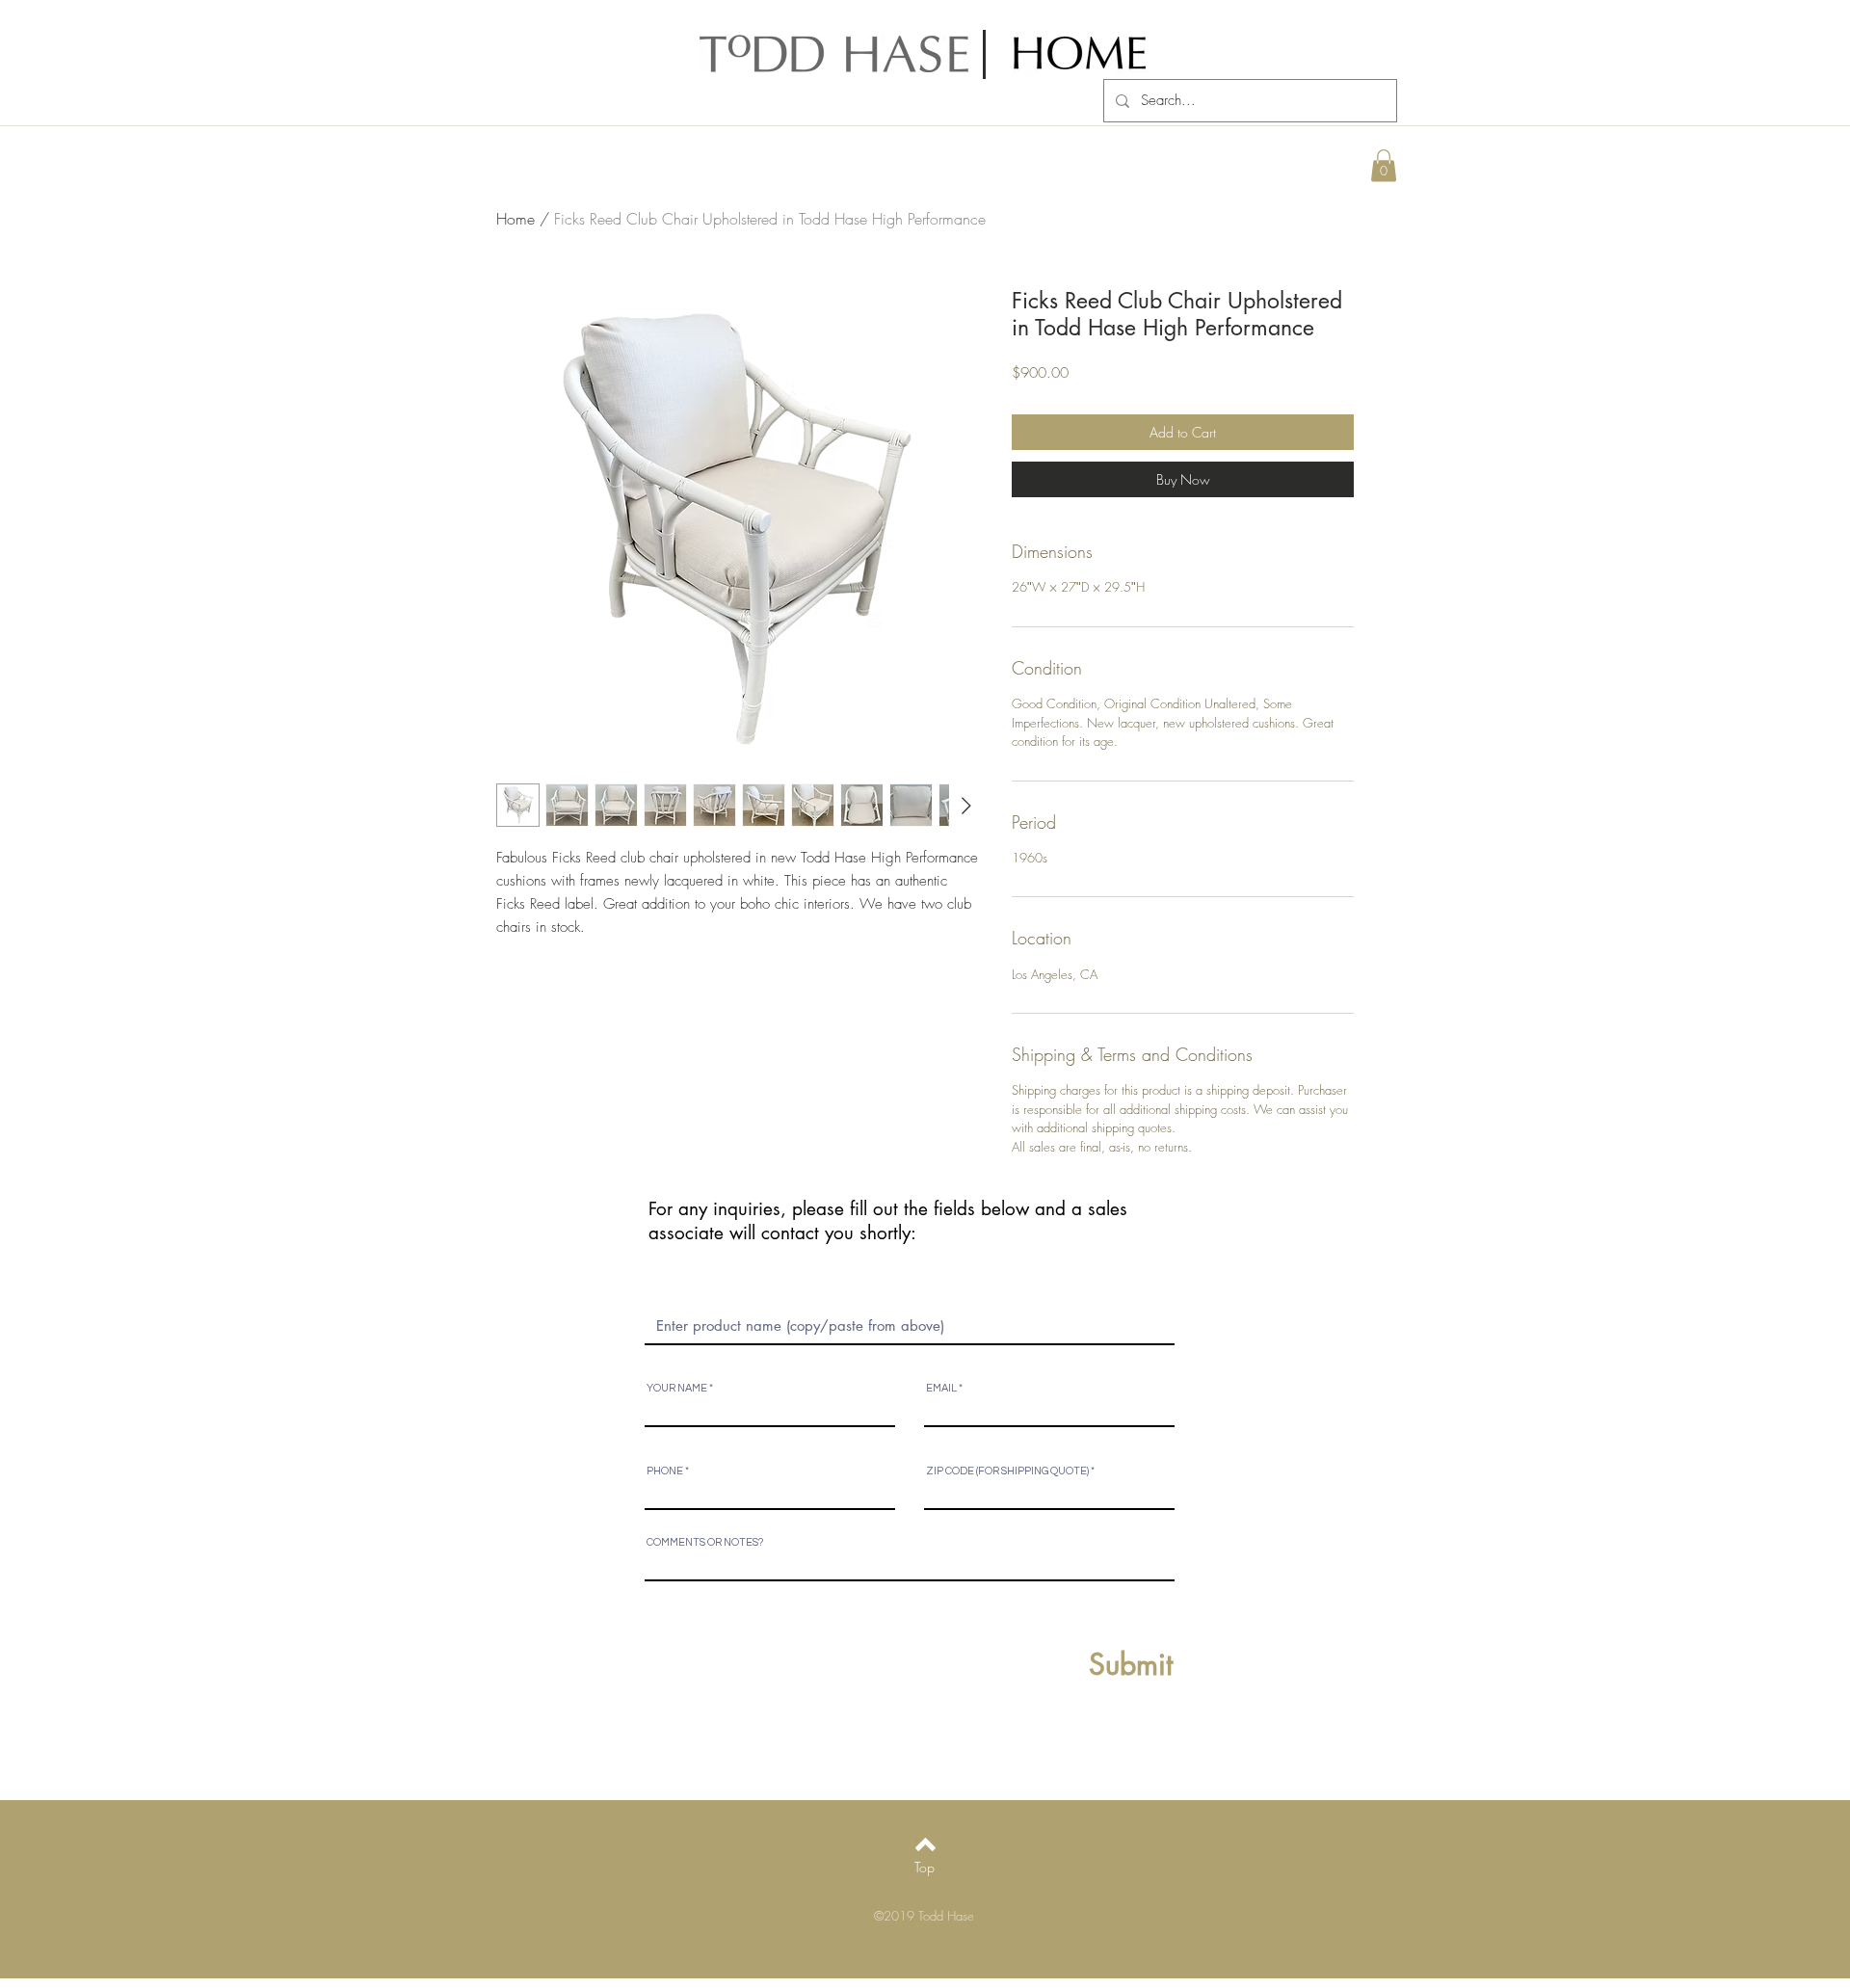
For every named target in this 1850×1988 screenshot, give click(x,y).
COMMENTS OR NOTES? (705, 1542)
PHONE (665, 1471)
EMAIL (941, 1388)
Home (515, 219)
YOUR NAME (677, 1388)
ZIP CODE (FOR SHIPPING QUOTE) (1007, 1471)
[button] (1384, 165)
